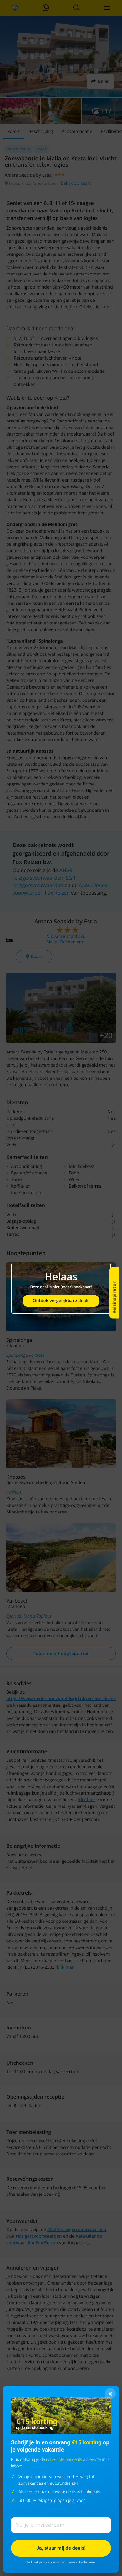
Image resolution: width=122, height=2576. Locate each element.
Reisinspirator (114, 1298)
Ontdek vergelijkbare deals (61, 1301)
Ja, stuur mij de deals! (61, 2548)
